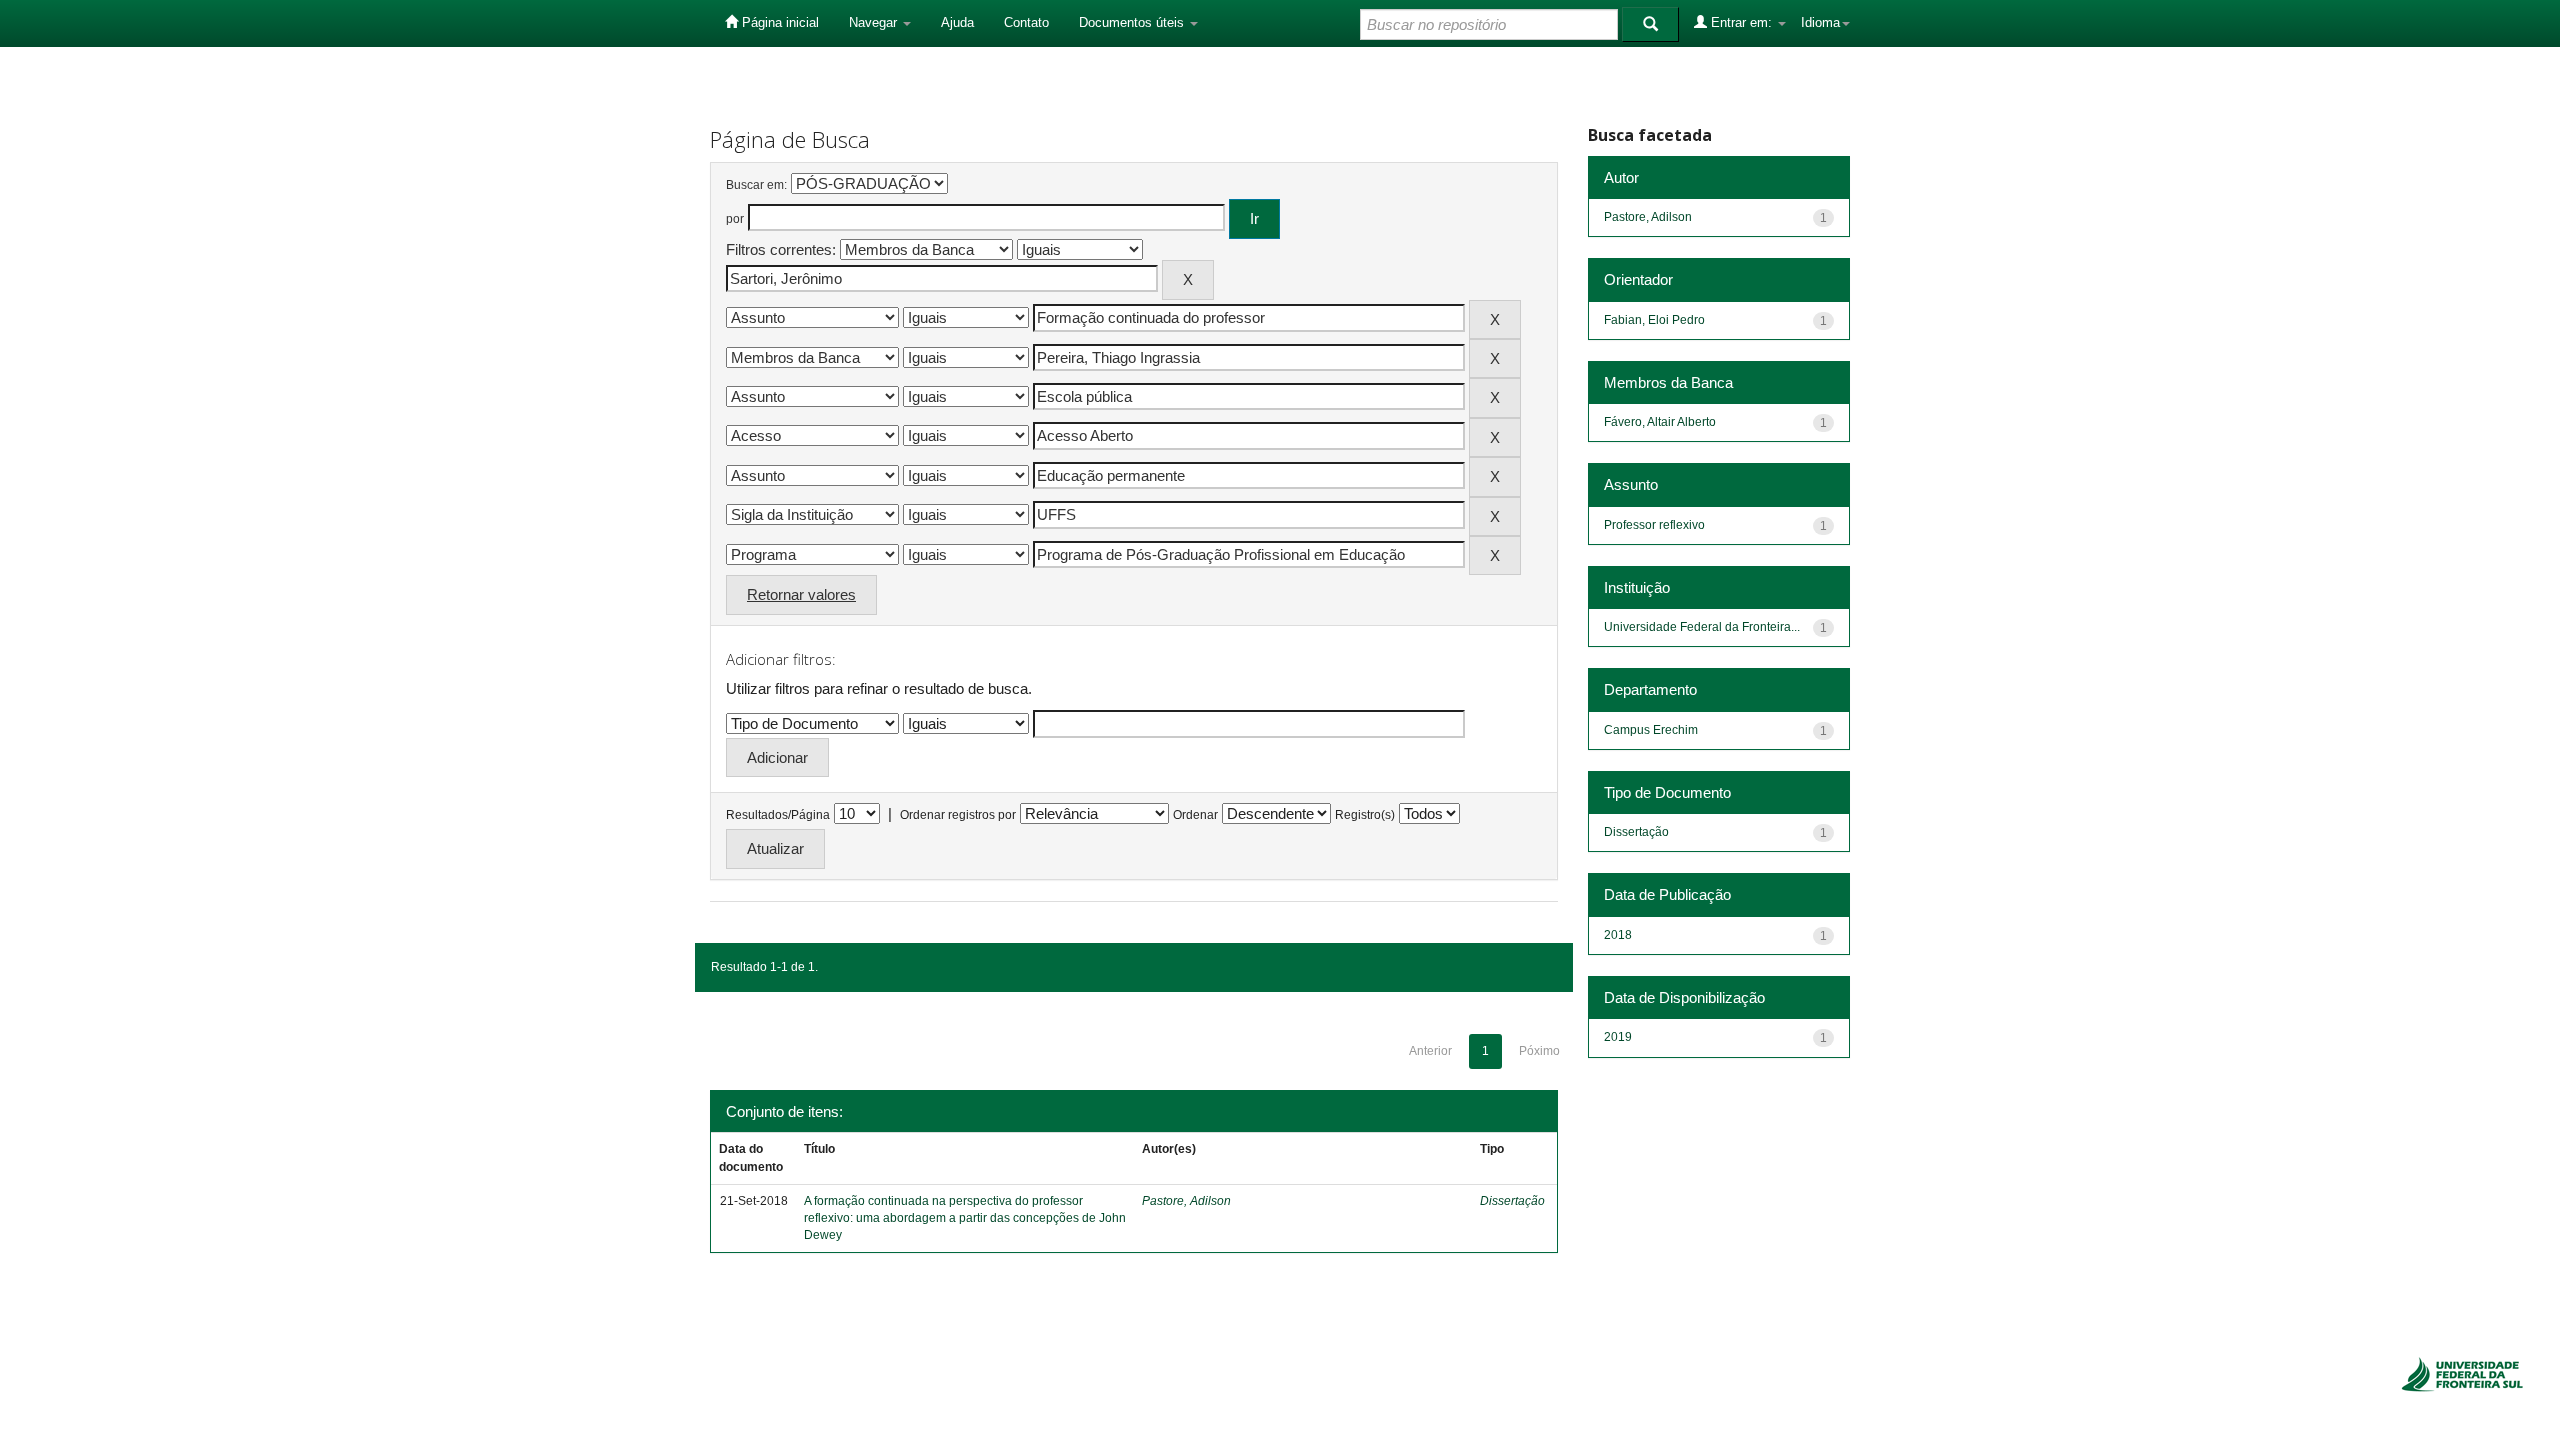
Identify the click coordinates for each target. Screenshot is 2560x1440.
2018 (1618, 935)
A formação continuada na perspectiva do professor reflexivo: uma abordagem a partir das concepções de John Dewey (965, 1218)
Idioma (1820, 22)
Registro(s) (1365, 815)
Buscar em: (756, 185)
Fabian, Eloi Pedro (1654, 320)
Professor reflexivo (1654, 525)
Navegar (875, 22)
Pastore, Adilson (1186, 1201)
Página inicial (778, 22)
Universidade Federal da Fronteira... (1702, 627)
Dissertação (1512, 1201)
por (735, 219)
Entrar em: (1741, 22)
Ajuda (957, 22)
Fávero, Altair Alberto (1660, 422)
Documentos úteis (1133, 22)
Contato (1026, 22)
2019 (1618, 1037)
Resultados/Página (778, 815)
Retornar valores (801, 594)
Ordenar (1195, 815)
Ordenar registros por (958, 815)
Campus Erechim (1651, 730)
